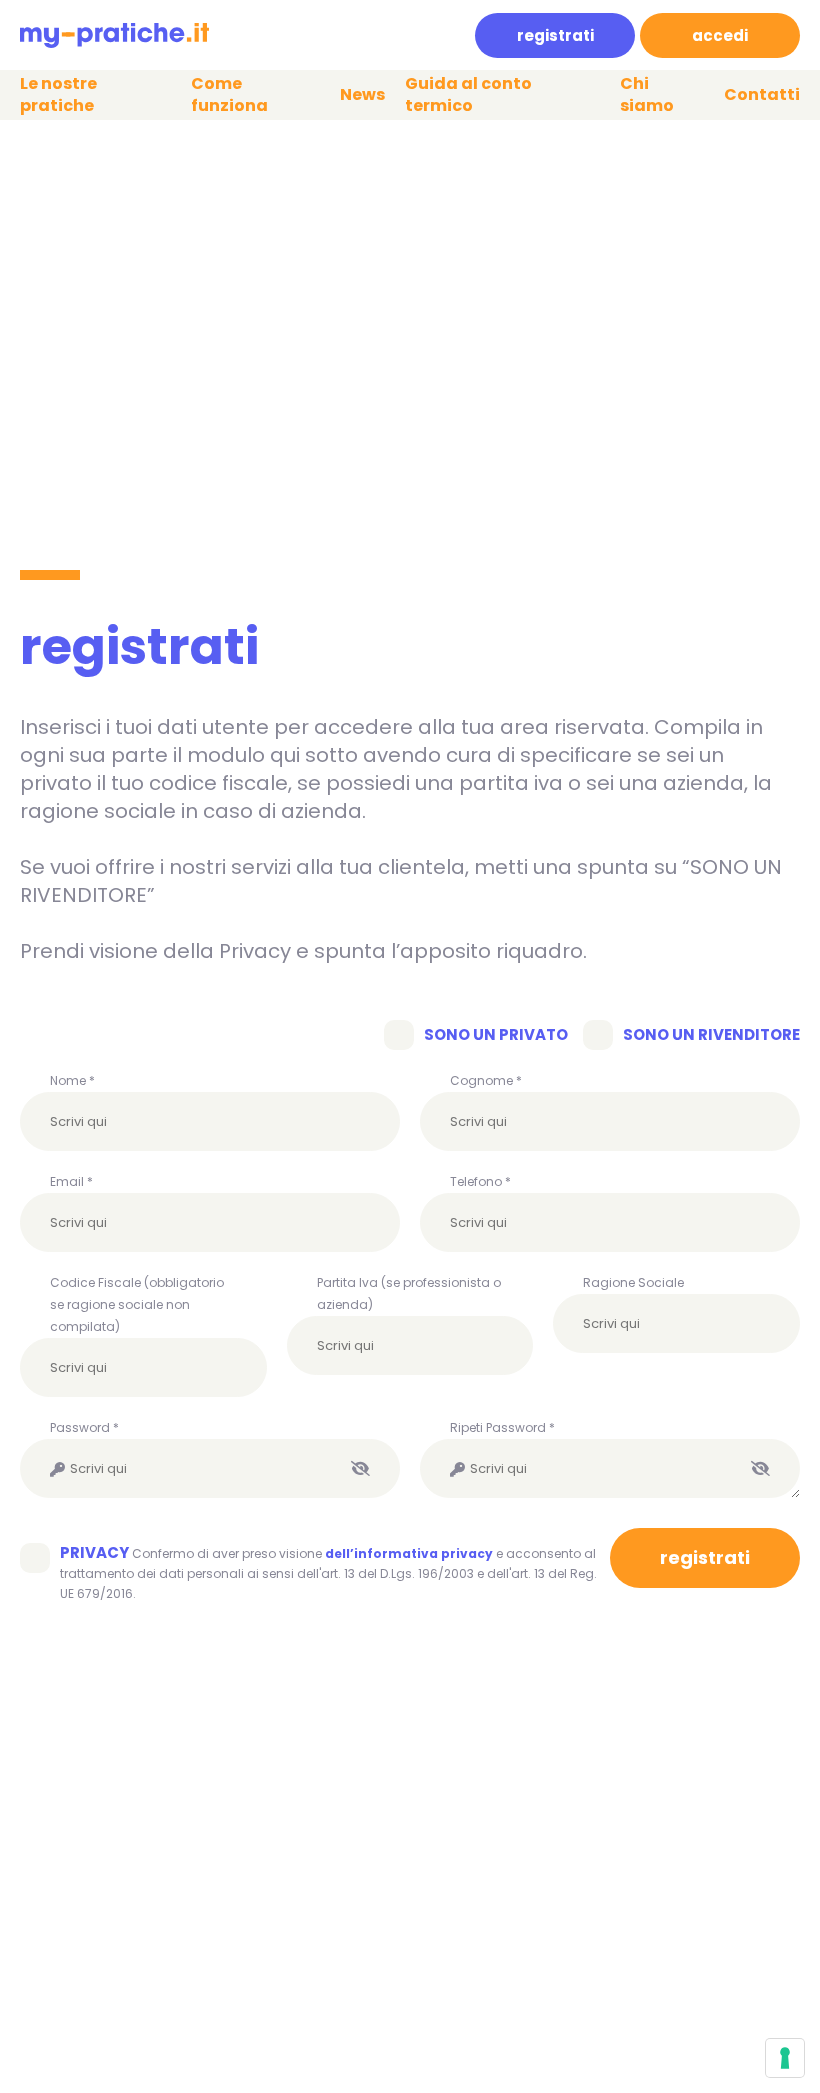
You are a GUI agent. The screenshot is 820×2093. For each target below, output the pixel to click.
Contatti (762, 95)
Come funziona (229, 95)
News (362, 95)
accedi (720, 35)
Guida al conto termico (468, 95)
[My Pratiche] (114, 35)
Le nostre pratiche (58, 95)
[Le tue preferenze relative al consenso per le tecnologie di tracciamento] (785, 2058)
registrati (555, 35)
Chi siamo (647, 95)
